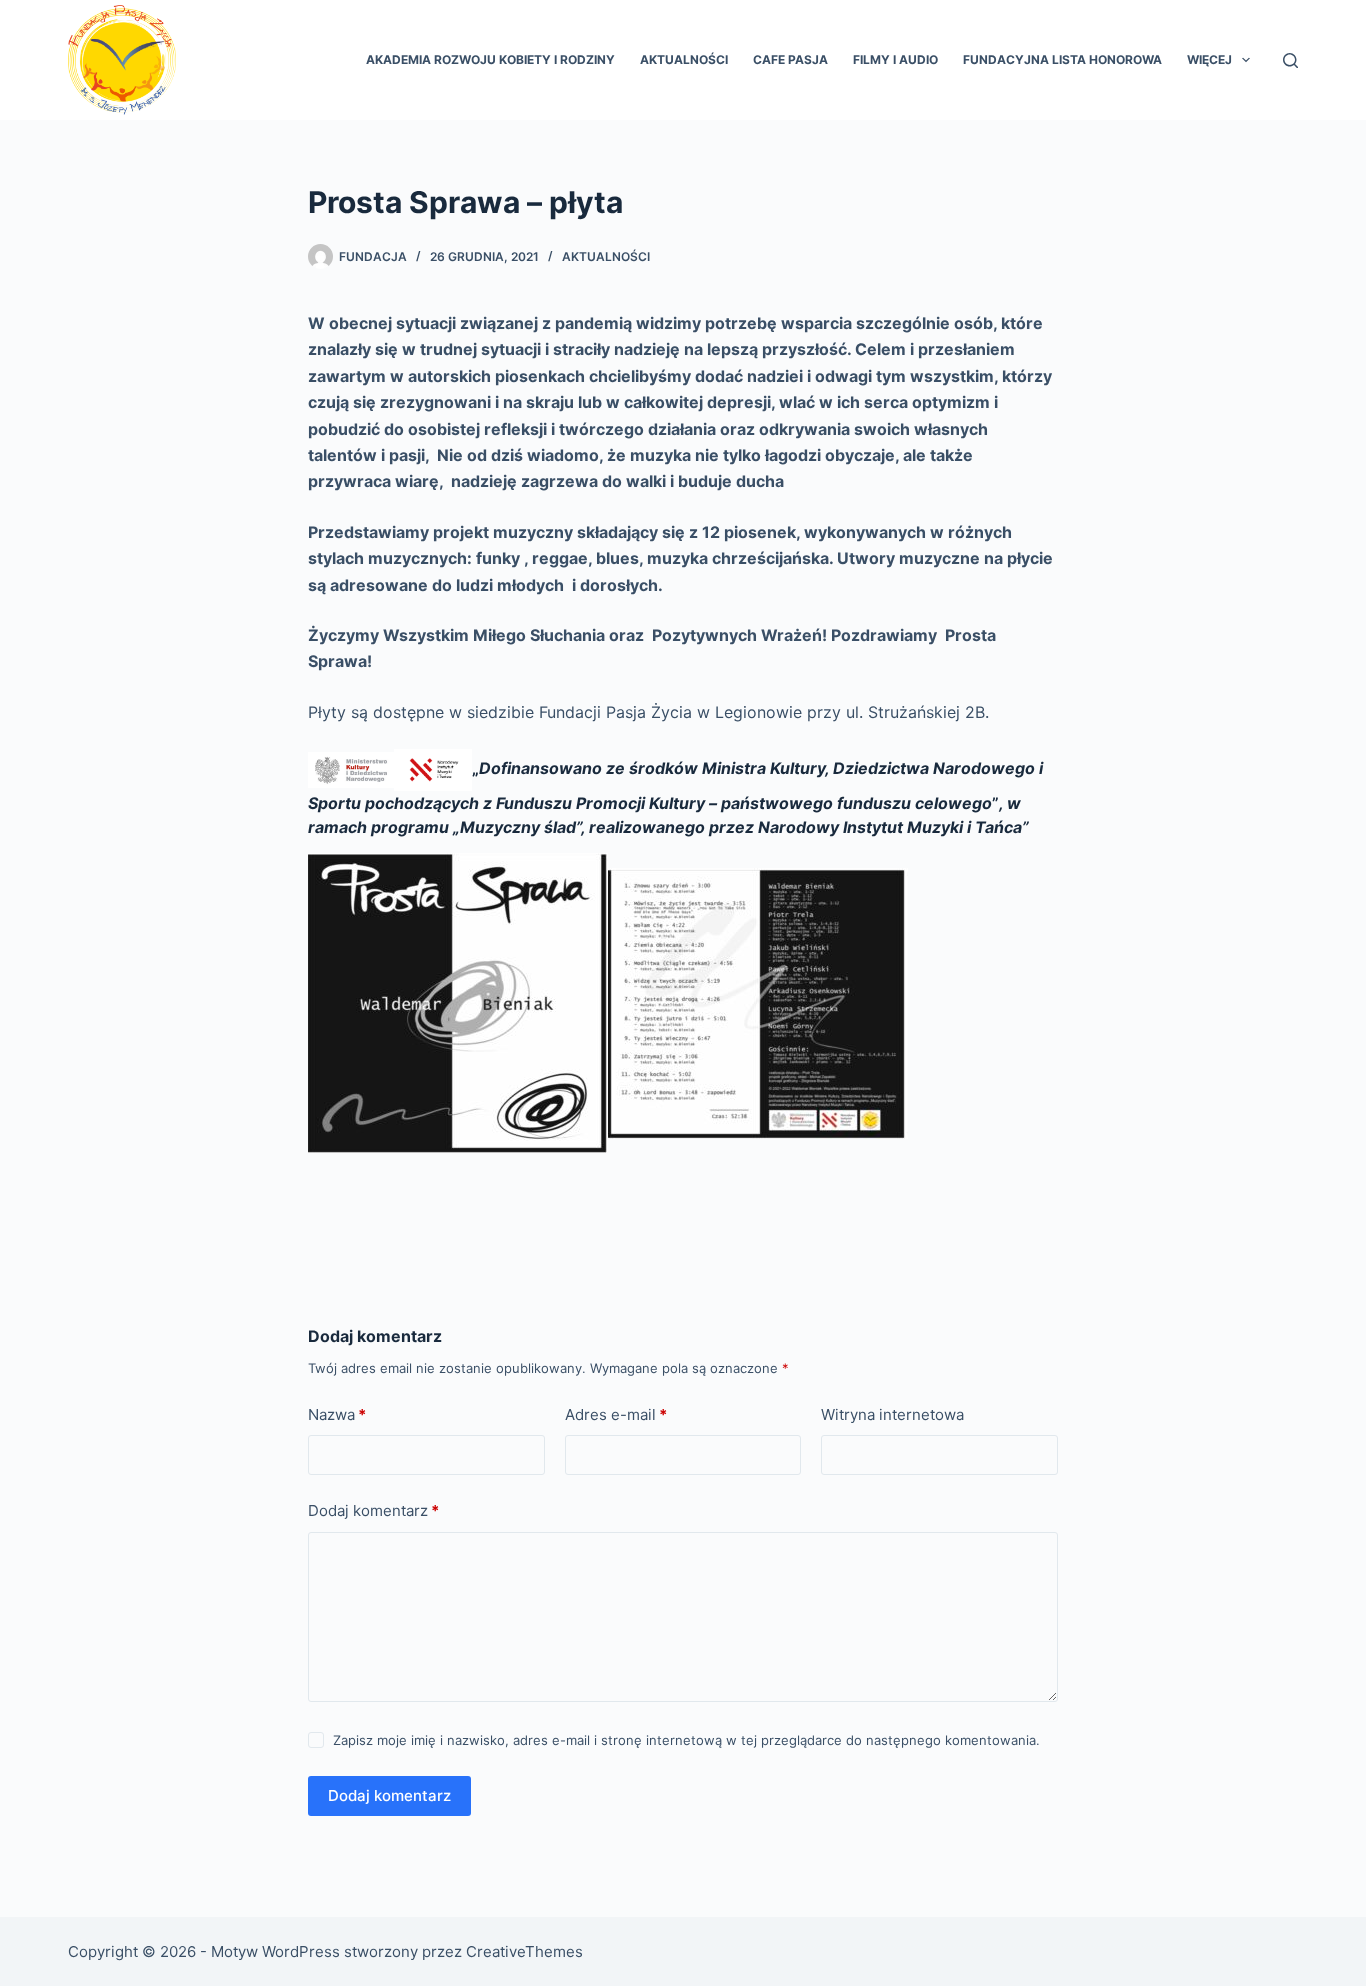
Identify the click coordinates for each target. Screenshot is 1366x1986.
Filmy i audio (895, 59)
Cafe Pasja (790, 59)
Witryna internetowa (892, 1414)
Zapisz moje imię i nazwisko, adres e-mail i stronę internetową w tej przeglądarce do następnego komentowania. (686, 1740)
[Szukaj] (1290, 60)
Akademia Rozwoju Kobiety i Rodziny (490, 59)
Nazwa (337, 1414)
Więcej (1209, 59)
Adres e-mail (616, 1414)
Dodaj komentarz (373, 1510)
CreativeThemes (524, 1951)
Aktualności (684, 59)
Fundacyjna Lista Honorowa (1062, 59)
